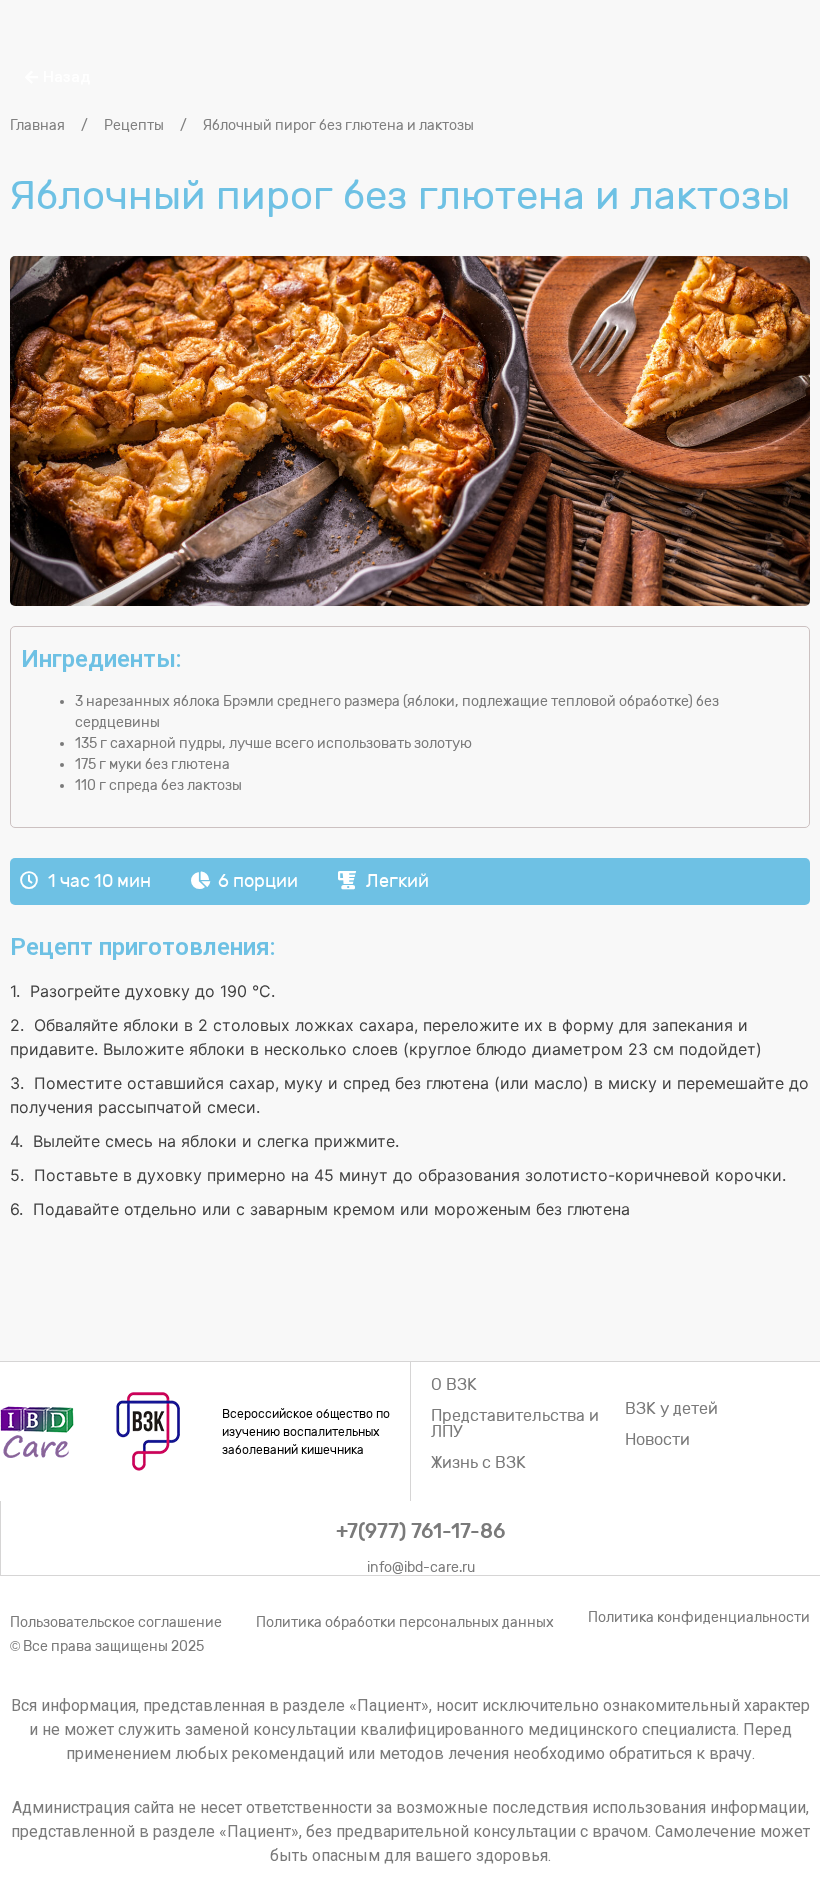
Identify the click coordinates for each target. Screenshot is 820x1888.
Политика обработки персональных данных (405, 1622)
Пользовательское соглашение (116, 1622)
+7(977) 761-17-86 (420, 1531)
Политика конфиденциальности (699, 1617)
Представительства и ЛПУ (515, 1423)
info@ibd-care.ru (421, 1567)
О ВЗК (454, 1384)
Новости (657, 1439)
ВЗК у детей (671, 1408)
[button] (57, 77)
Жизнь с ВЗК (478, 1462)
